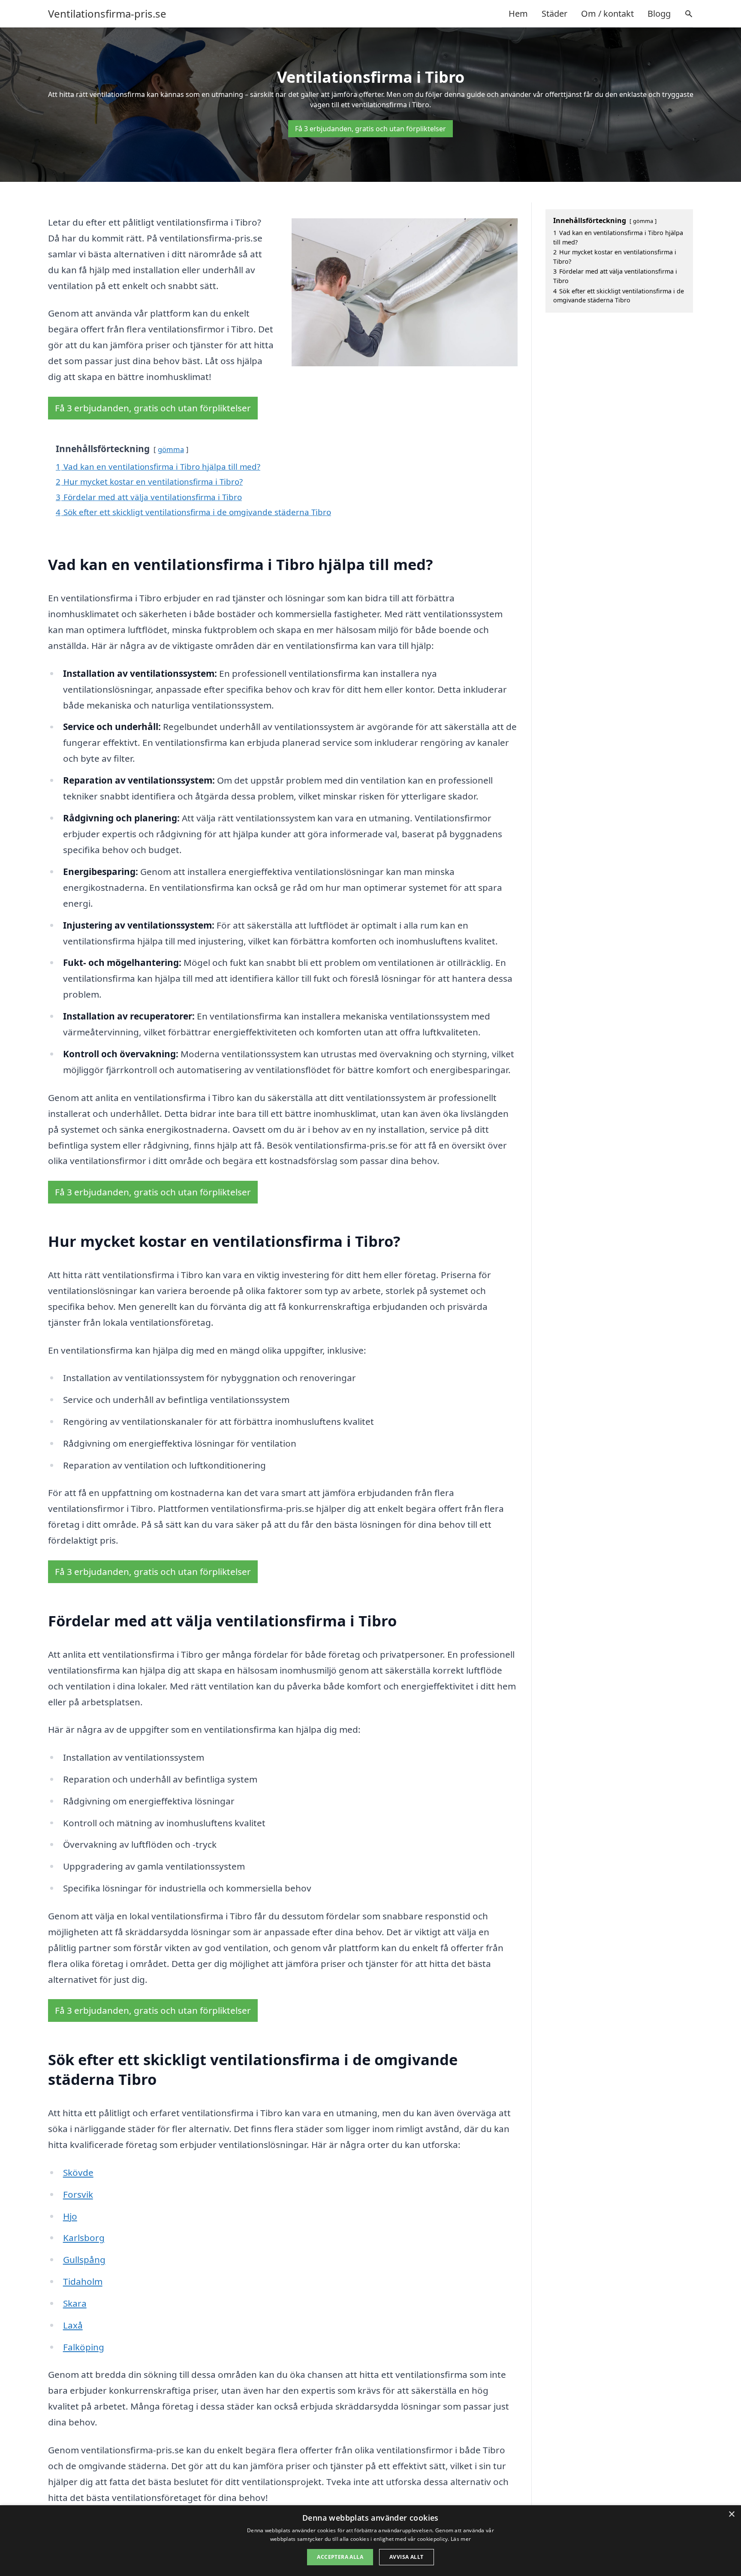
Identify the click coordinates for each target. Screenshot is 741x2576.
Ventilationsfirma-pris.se (107, 14)
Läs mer (461, 2539)
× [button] (731, 2514)
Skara (75, 2303)
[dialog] (370, 2541)
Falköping (84, 2347)
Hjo (70, 2216)
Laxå (73, 2325)
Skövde (78, 2172)
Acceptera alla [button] (340, 2557)
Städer (554, 14)
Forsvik (78, 2194)
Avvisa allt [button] (406, 2557)
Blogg (659, 14)
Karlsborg (84, 2238)
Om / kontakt (607, 14)
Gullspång (84, 2259)
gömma (171, 449)
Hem (518, 14)
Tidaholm (83, 2281)
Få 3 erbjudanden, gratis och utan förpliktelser (370, 129)
